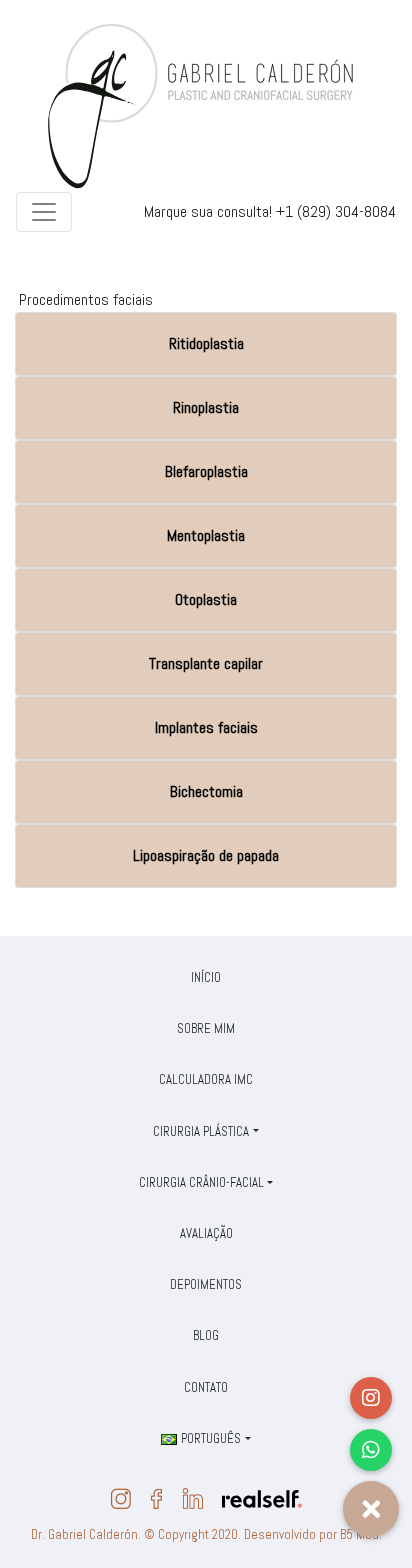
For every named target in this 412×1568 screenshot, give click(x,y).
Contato (206, 1387)
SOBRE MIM (206, 1028)
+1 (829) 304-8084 (336, 211)
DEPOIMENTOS (206, 1284)
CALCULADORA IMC (206, 1079)
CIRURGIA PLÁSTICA (201, 1131)
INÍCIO (206, 977)
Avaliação (206, 1233)
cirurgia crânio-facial (201, 1182)
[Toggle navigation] (44, 212)
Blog (206, 1335)
